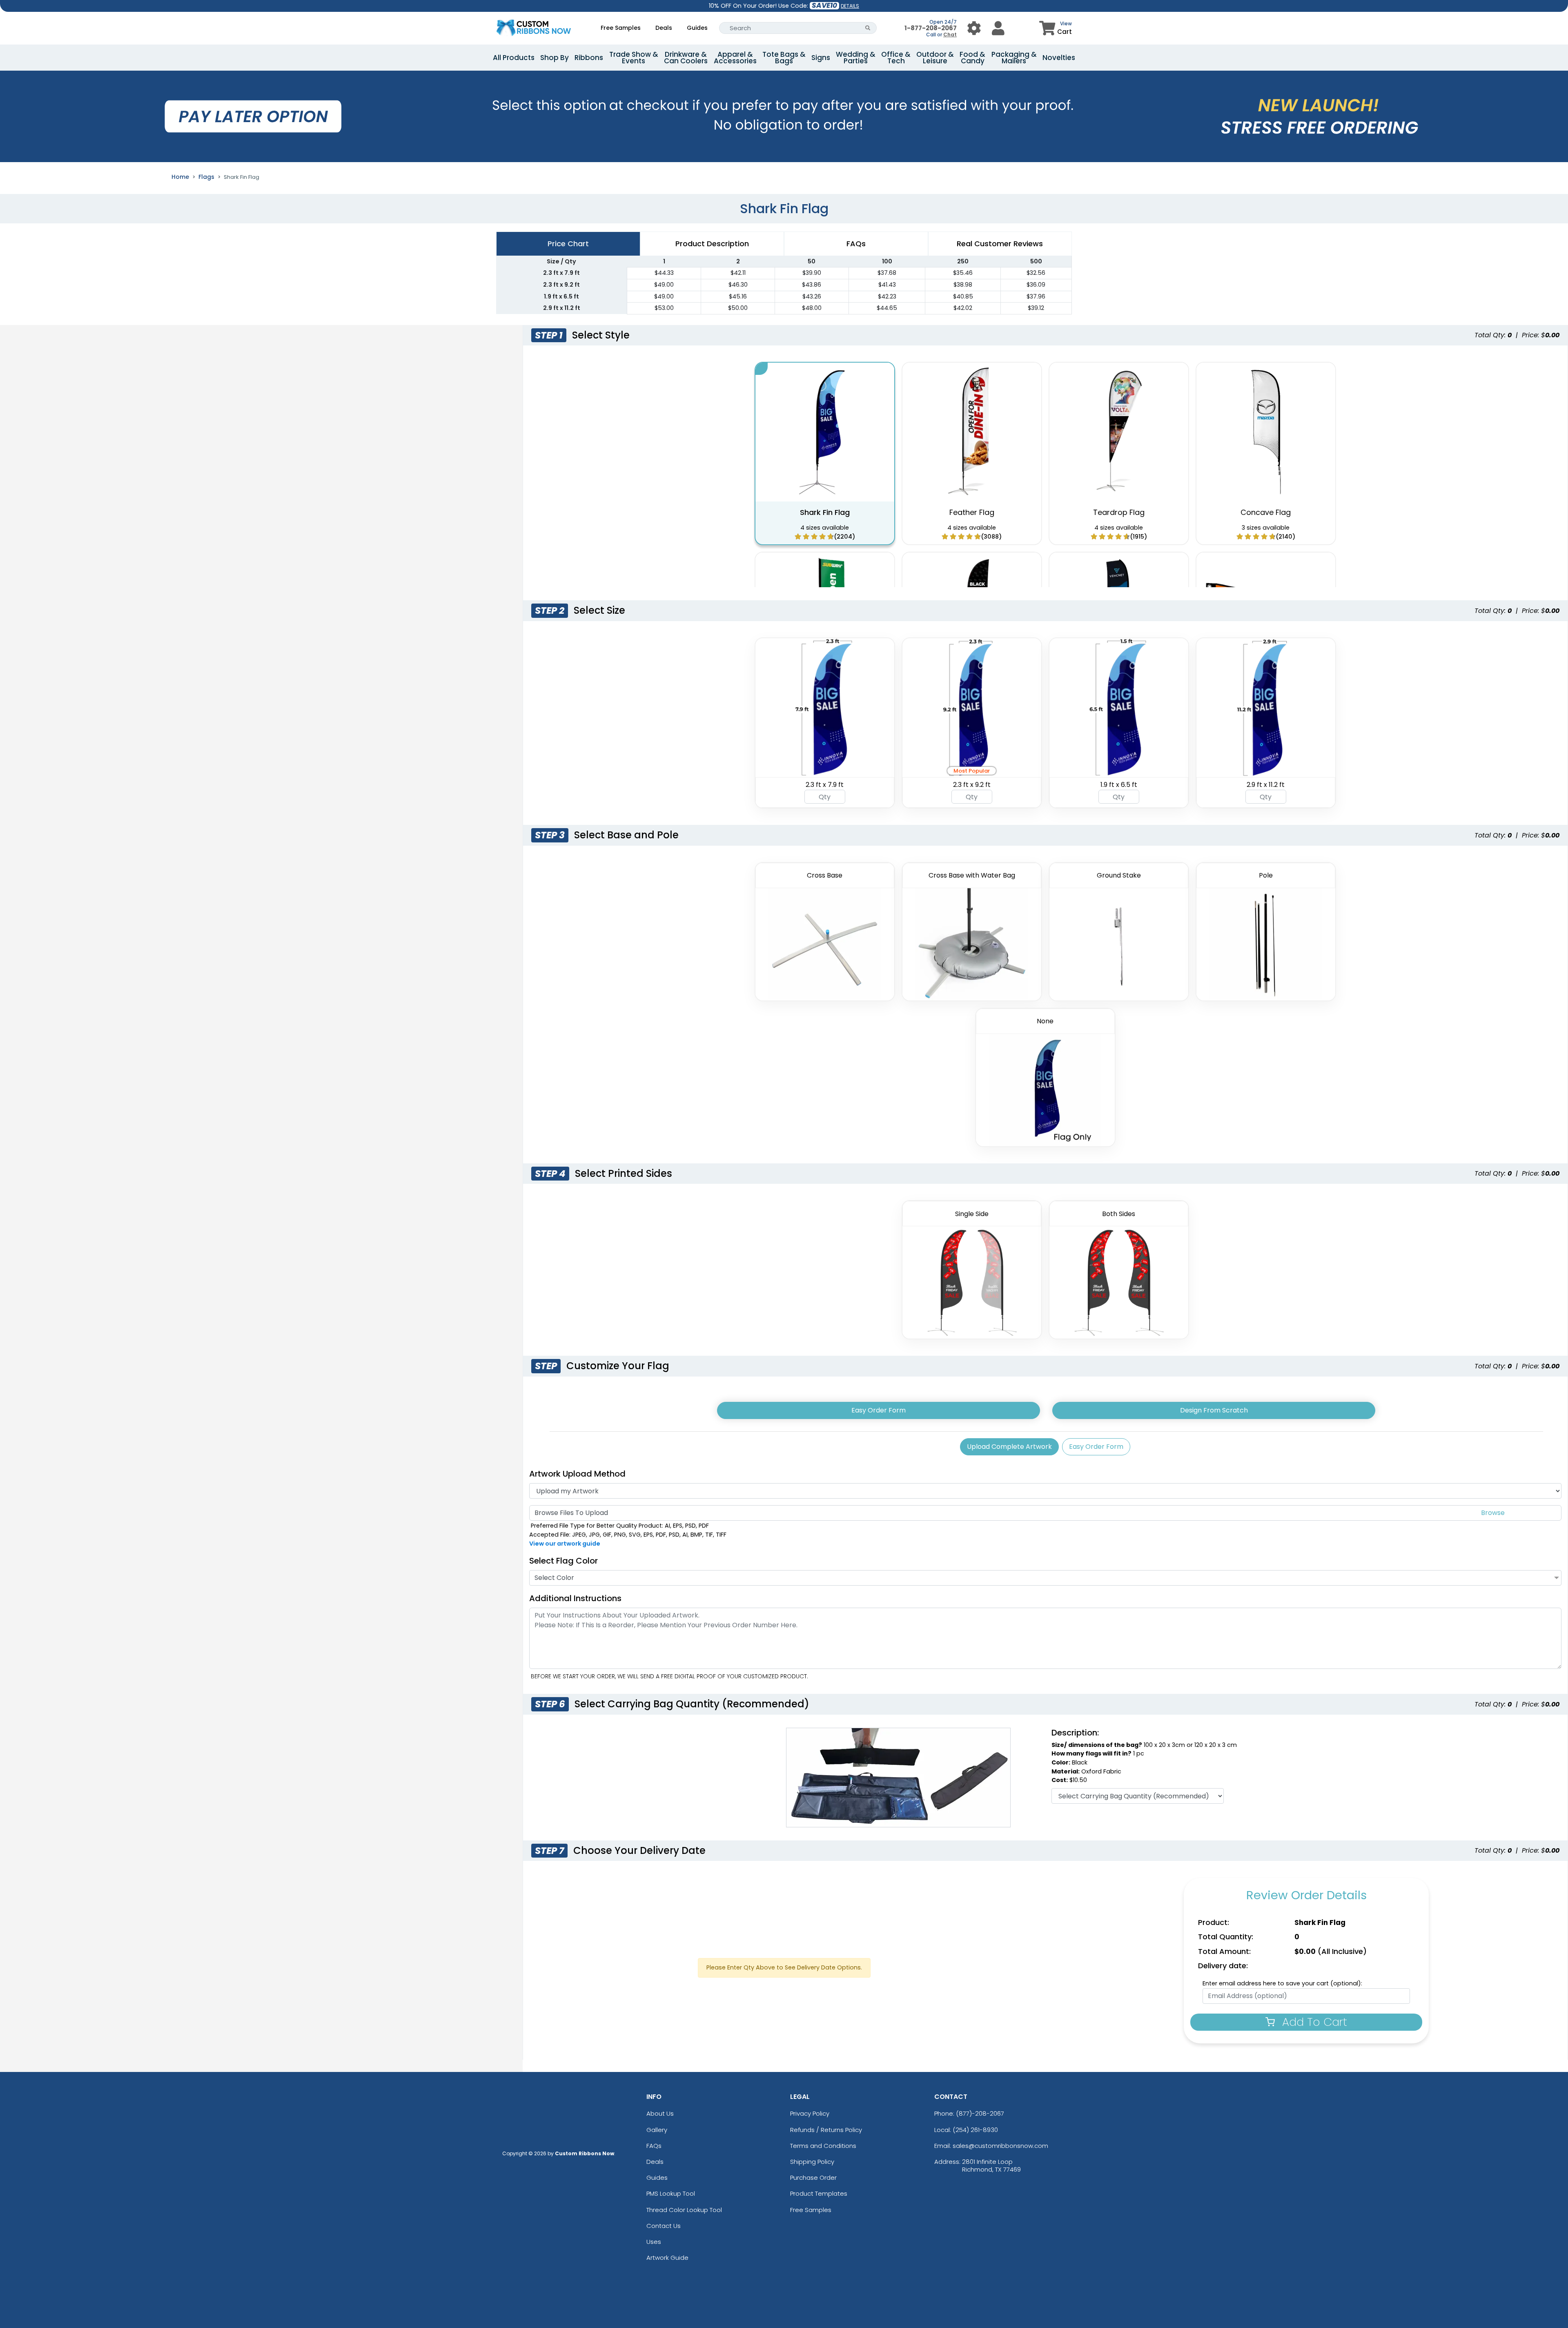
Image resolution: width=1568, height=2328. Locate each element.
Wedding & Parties (856, 58)
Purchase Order (813, 2178)
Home (180, 177)
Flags (206, 177)
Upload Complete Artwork (1009, 1447)
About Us (660, 2113)
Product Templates (819, 2193)
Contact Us (664, 2226)
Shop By (555, 58)
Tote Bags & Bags (784, 58)
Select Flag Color (563, 1561)
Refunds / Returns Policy (826, 2130)
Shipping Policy (812, 2162)
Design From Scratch (1214, 1410)
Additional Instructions (575, 1598)
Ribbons (589, 58)
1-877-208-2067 (931, 28)
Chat (950, 35)
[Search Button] (868, 28)
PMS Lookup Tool (671, 2193)
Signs (821, 58)
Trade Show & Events (634, 58)
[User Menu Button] (974, 28)
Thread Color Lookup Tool (684, 2210)
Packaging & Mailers (1014, 58)
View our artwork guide (565, 1544)
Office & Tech (896, 58)
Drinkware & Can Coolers (686, 58)
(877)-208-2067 (980, 2113)
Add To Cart (1313, 2022)
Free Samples (621, 28)
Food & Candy (972, 58)
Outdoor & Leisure (935, 58)
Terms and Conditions (823, 2146)
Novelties (1059, 58)
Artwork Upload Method (577, 1474)
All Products (514, 58)
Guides (697, 28)
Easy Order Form (879, 1410)
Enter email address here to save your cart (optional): (1282, 1983)
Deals (664, 28)
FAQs (654, 2146)
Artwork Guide (667, 2258)
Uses (654, 2242)
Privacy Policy (810, 2113)
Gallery (657, 2130)
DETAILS (850, 6)
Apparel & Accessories (735, 58)
